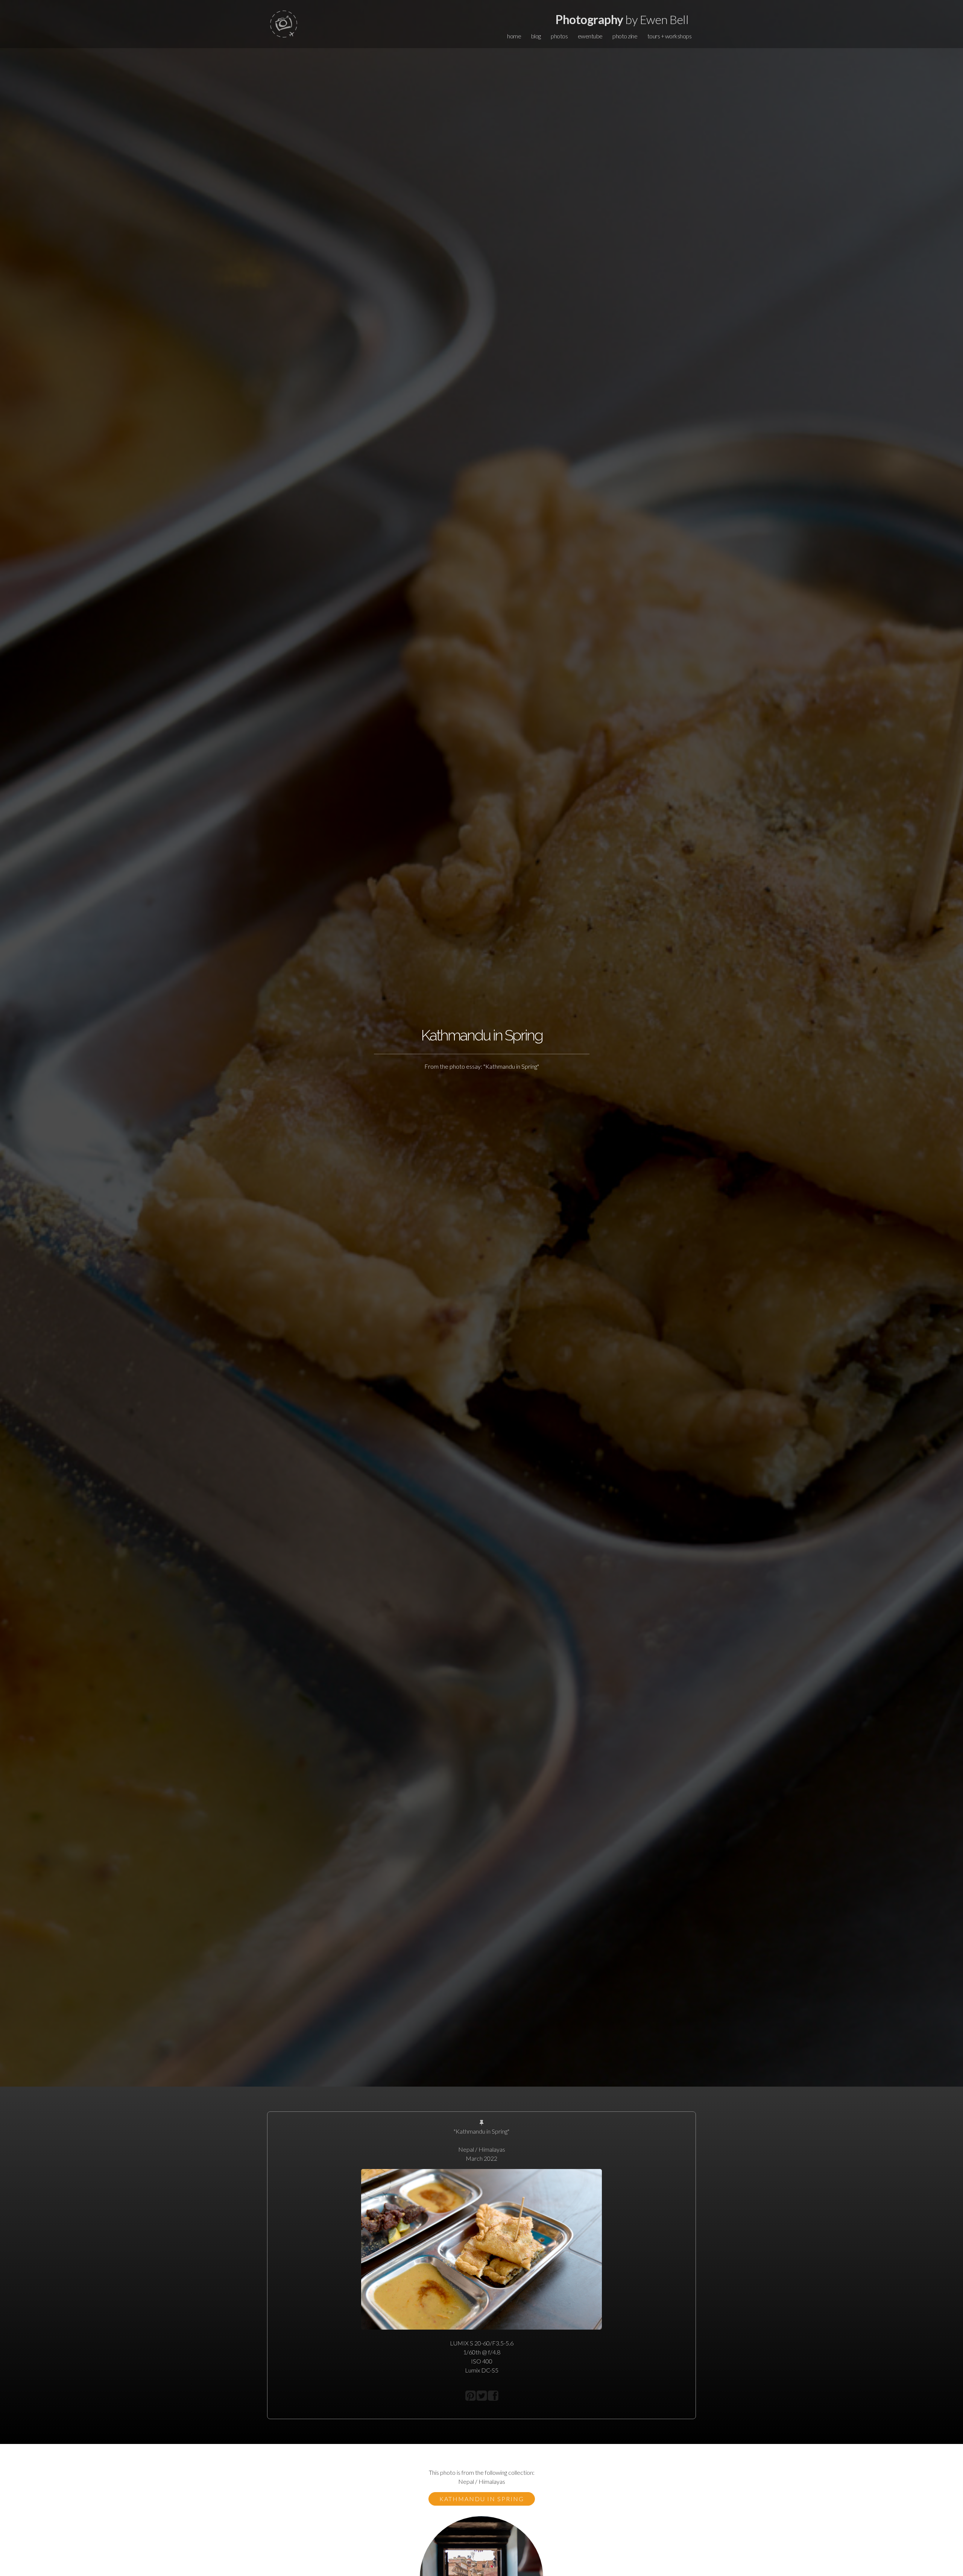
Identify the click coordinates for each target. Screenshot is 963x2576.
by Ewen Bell (622, 19)
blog (536, 36)
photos (559, 36)
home (514, 36)
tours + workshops (670, 36)
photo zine (625, 36)
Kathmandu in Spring (482, 2499)
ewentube (590, 36)
